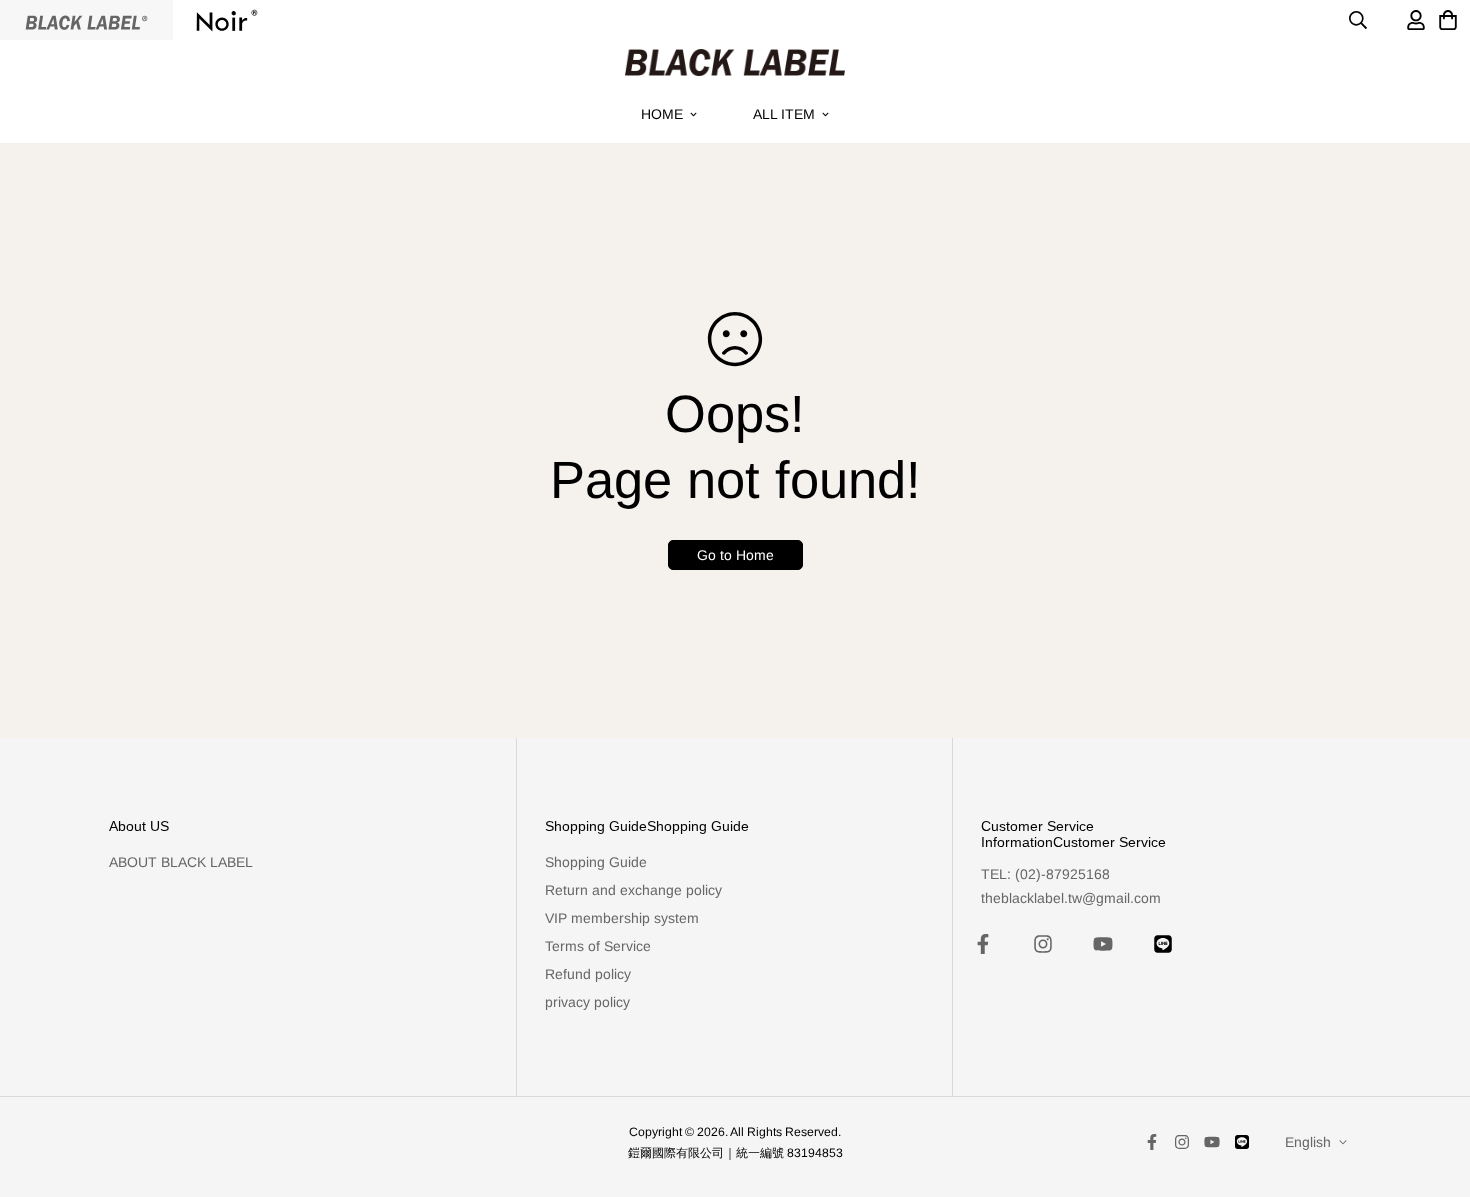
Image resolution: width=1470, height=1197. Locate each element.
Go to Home (735, 555)
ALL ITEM (784, 114)
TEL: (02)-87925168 (1045, 874)
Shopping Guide (596, 862)
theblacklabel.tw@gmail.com (1071, 898)
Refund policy (588, 974)
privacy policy (587, 1002)
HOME (662, 114)
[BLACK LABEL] (735, 62)
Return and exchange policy (633, 890)
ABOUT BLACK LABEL (181, 862)
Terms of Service (598, 946)
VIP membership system (622, 918)
